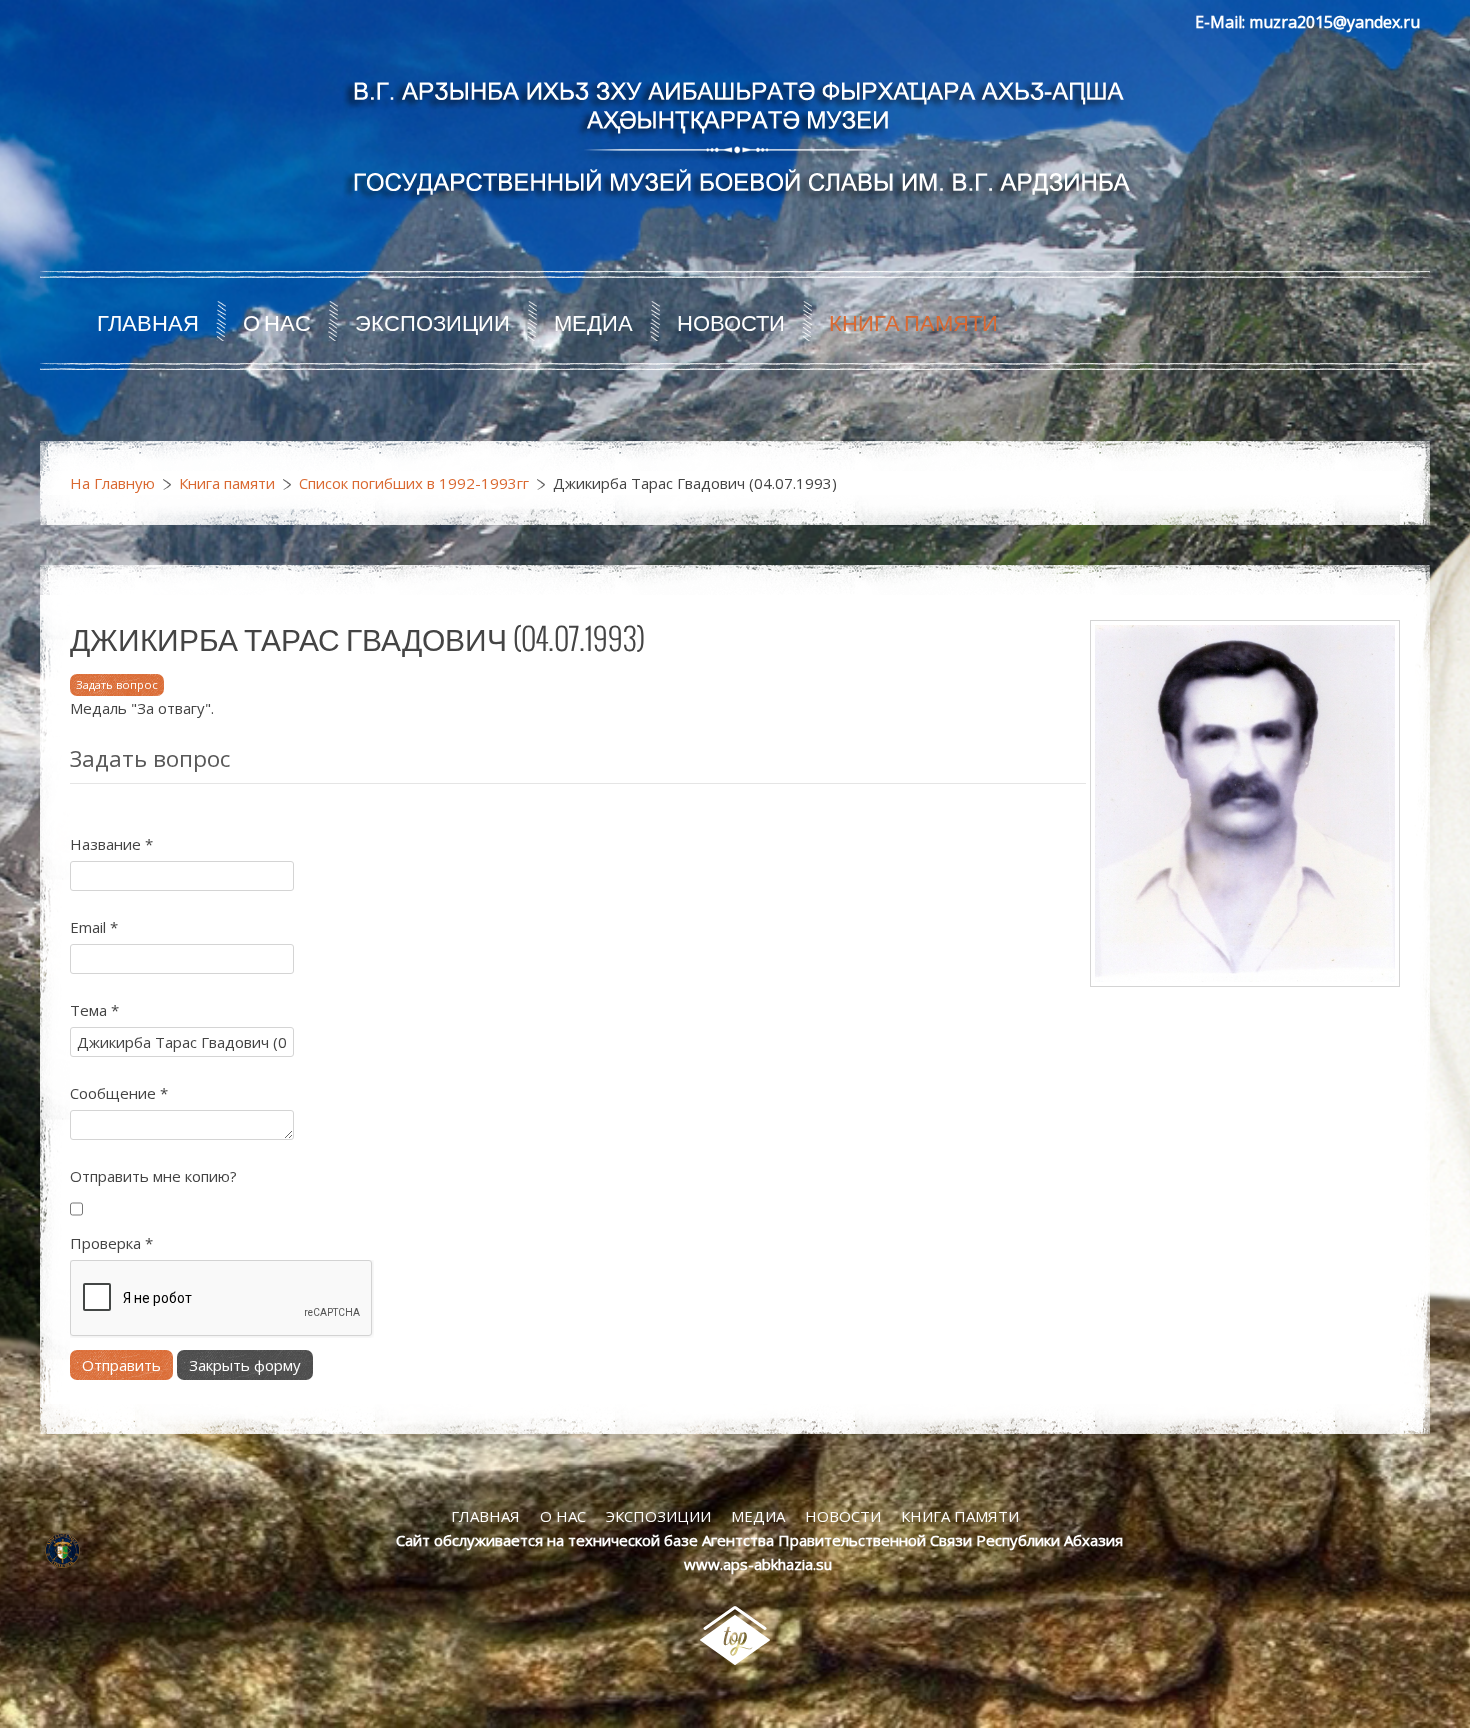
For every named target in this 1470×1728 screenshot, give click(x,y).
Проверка (111, 1243)
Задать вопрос (117, 684)
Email (94, 927)
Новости (731, 321)
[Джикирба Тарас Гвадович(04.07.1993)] (1245, 802)
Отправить (121, 1365)
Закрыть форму (245, 1365)
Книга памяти (913, 321)
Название (111, 844)
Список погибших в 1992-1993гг (414, 483)
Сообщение (119, 1093)
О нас (277, 321)
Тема (94, 1010)
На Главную (112, 483)
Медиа (593, 321)
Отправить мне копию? (153, 1176)
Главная (148, 321)
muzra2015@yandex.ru (1334, 22)
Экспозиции (432, 321)
